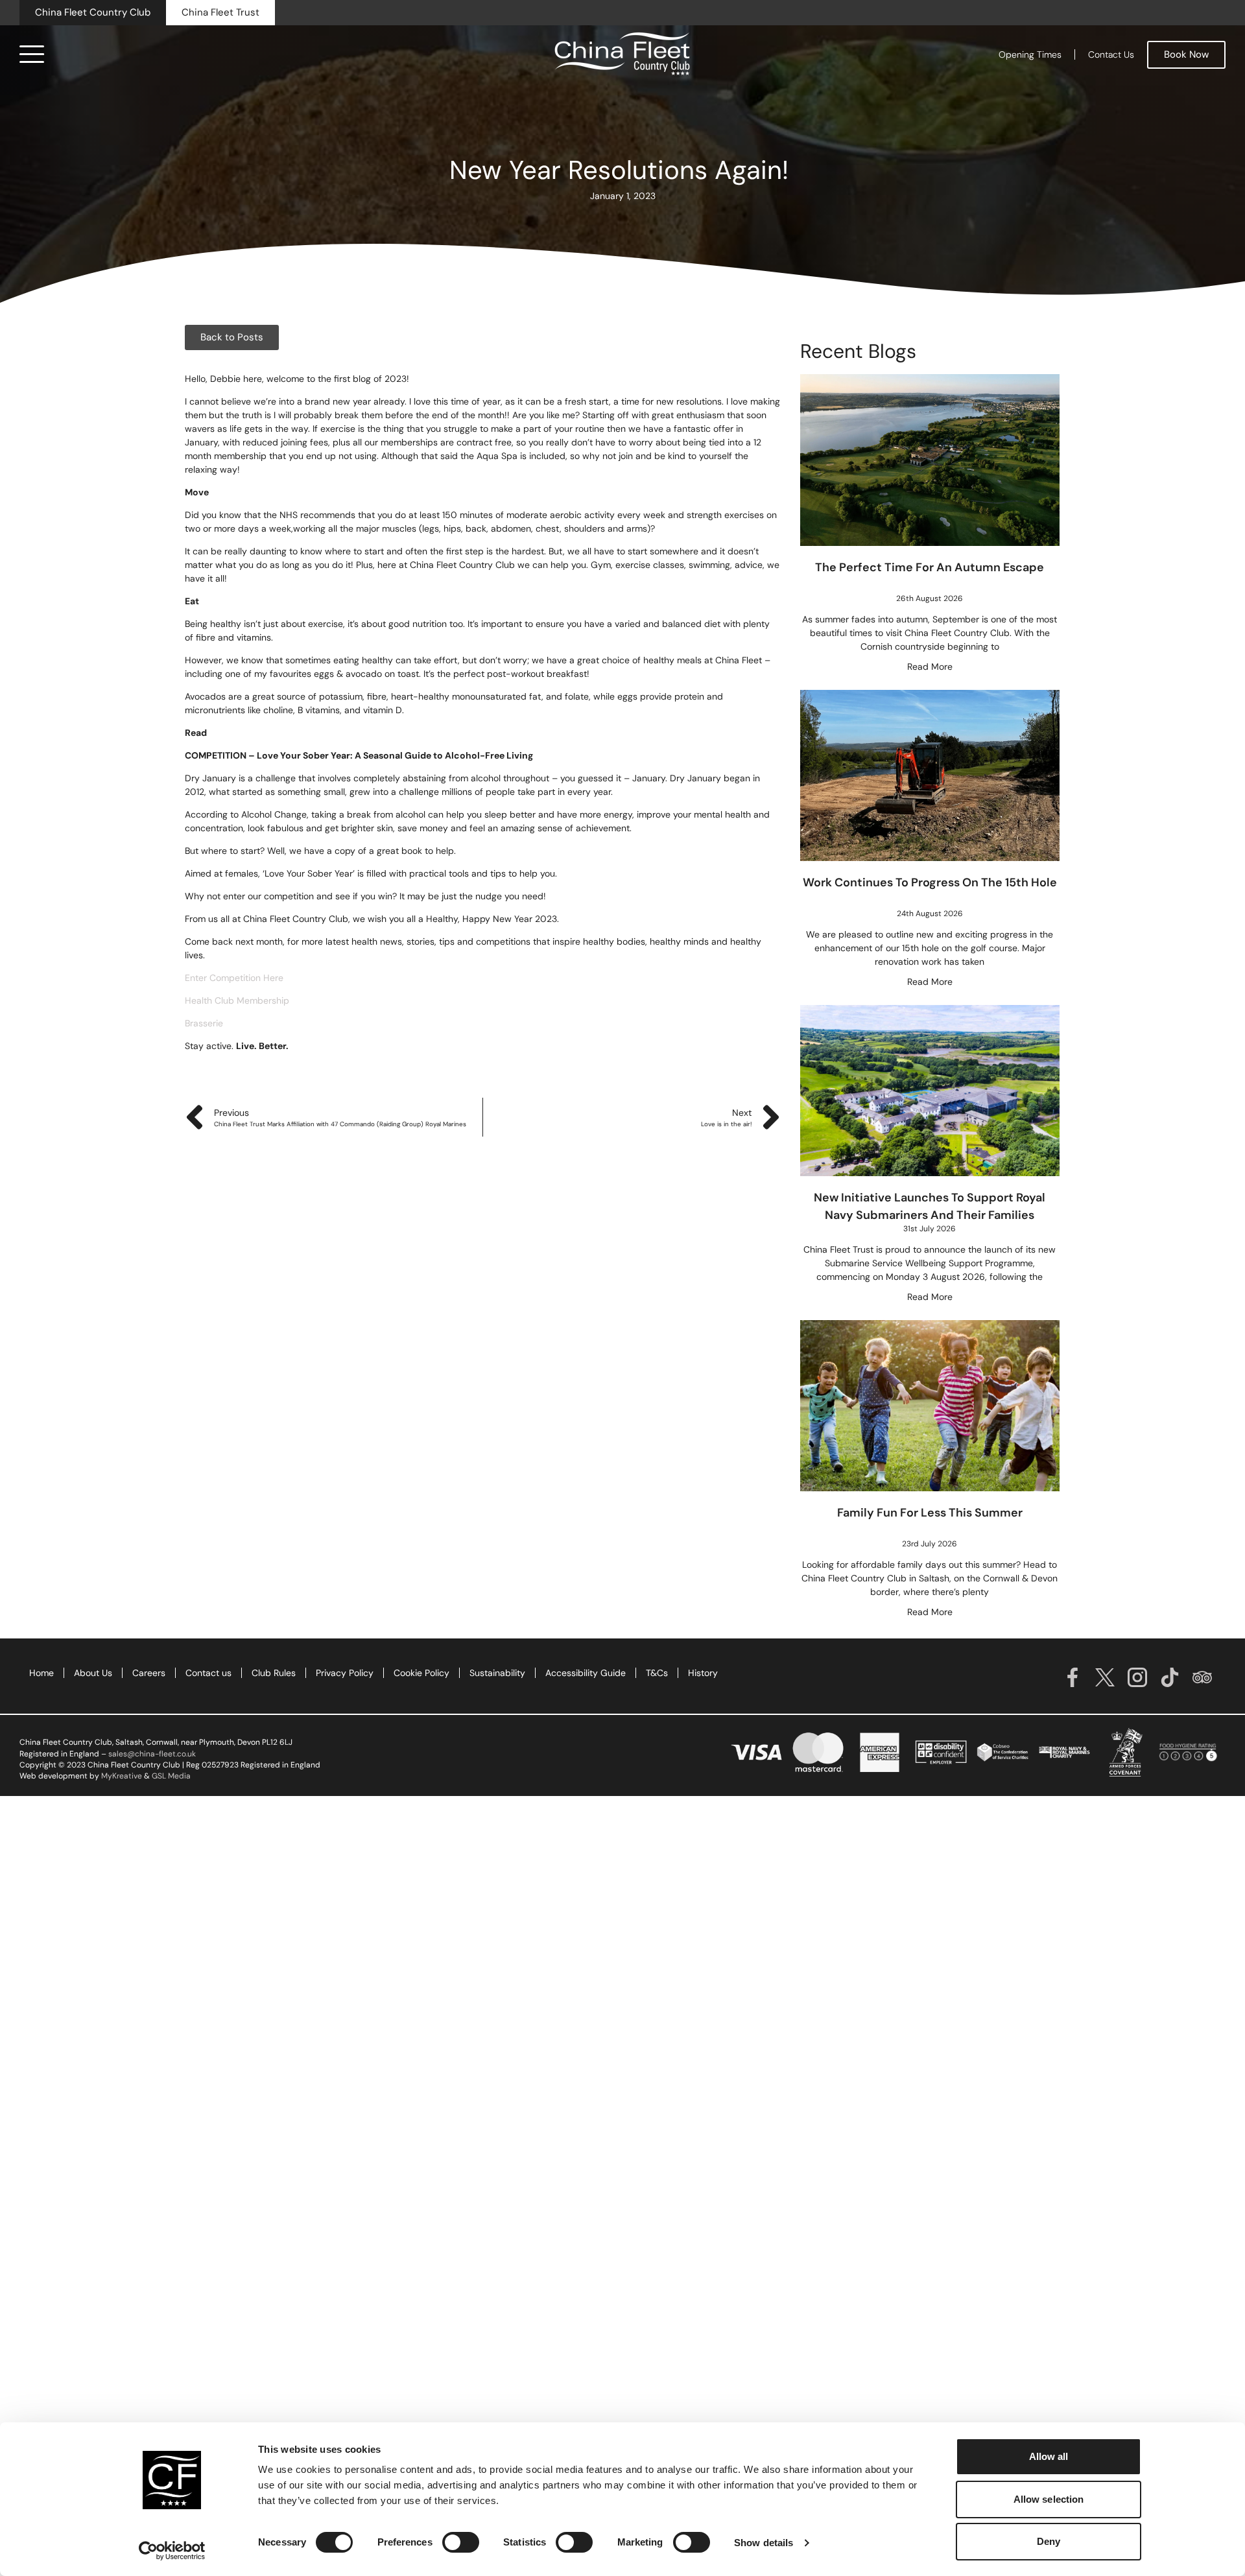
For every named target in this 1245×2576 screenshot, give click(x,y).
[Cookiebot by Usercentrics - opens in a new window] (172, 2551)
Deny (1049, 2541)
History (703, 1673)
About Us (93, 1673)
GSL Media (171, 1776)
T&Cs (657, 1673)
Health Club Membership (238, 1000)
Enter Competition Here (234, 978)
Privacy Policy (345, 1673)
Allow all (1049, 2456)
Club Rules (274, 1673)
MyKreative (122, 1776)
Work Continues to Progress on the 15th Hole (930, 882)
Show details (764, 2543)
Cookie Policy (421, 1673)
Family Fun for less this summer (930, 1513)
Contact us (208, 1673)
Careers (149, 1673)
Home (41, 1673)
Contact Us (1111, 54)
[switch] (461, 2542)
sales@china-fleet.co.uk (152, 1754)
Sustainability (497, 1673)
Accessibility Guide (586, 1673)
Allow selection (1049, 2499)
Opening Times (1030, 54)
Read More (930, 667)
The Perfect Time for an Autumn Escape (930, 567)
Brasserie (204, 1023)
